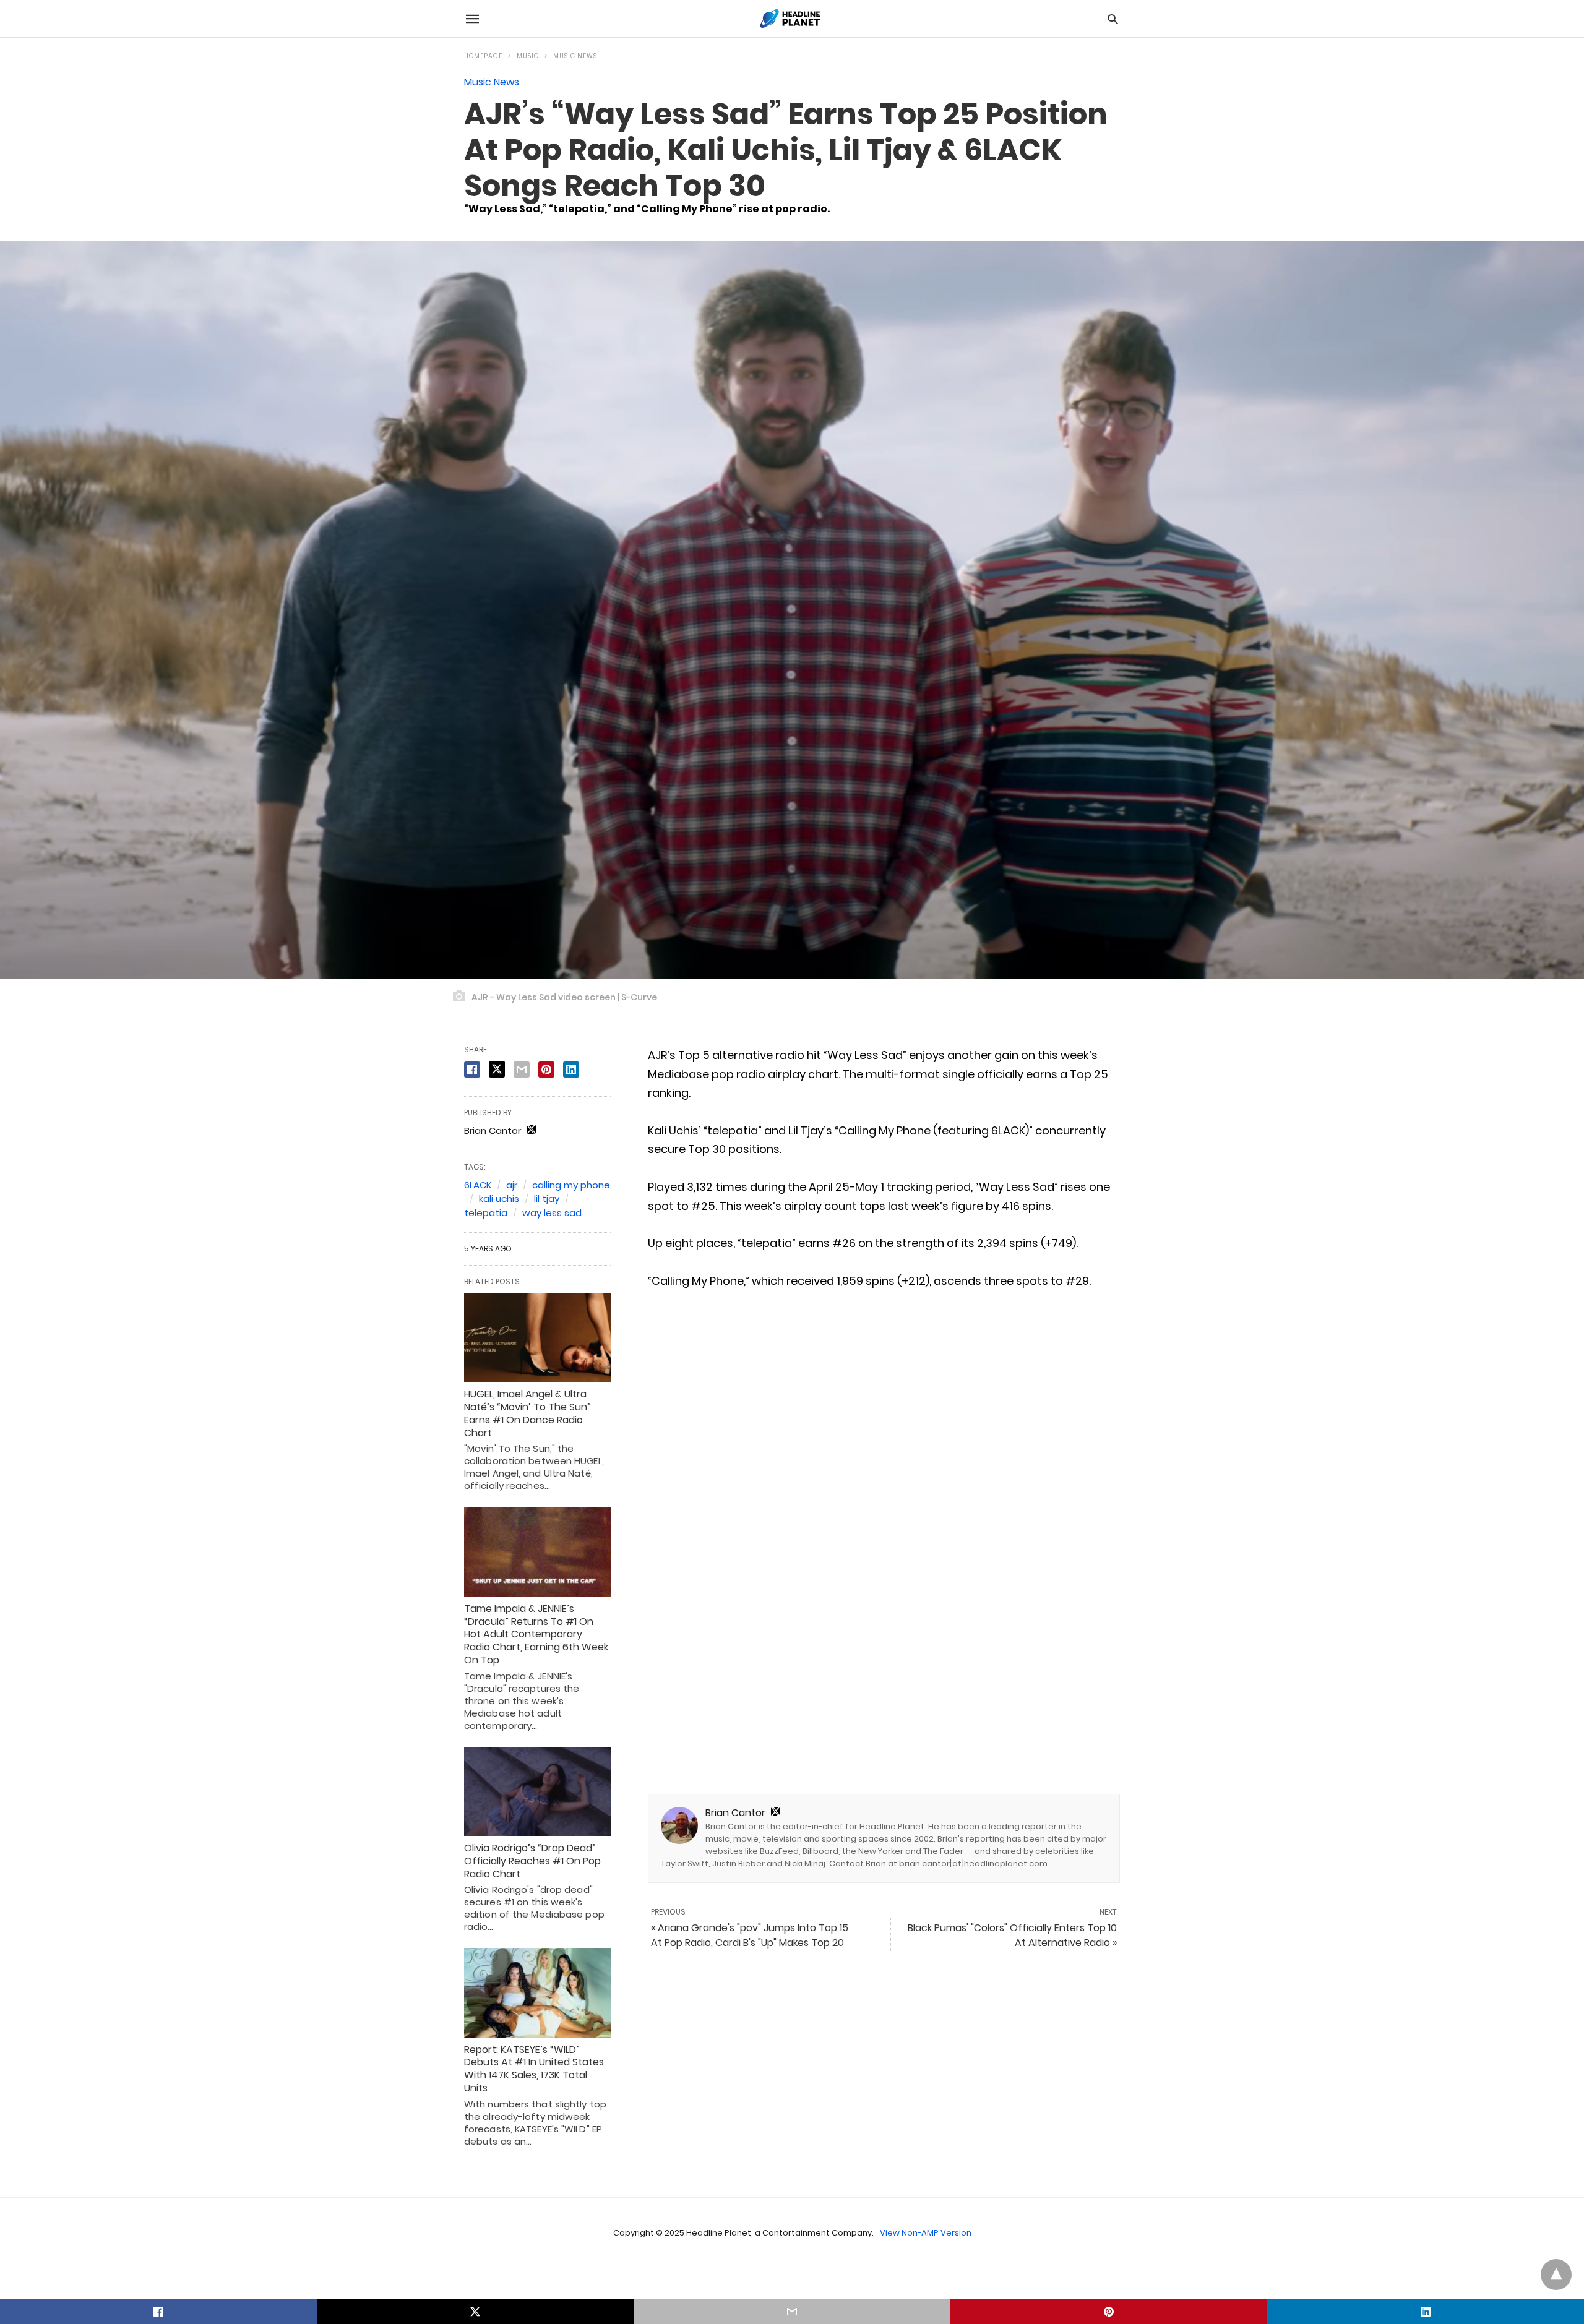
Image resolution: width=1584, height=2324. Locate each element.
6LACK (478, 1185)
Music (528, 56)
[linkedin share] (571, 1070)
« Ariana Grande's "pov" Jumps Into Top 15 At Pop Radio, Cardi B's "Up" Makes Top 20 (750, 1935)
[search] (1113, 19)
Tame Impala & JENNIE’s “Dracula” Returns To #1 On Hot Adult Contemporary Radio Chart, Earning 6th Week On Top (536, 1634)
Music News (575, 56)
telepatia (486, 1213)
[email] (792, 2312)
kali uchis (499, 1198)
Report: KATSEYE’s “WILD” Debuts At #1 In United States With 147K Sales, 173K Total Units (534, 2069)
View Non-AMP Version (926, 2233)
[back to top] (1556, 2275)
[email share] (522, 1070)
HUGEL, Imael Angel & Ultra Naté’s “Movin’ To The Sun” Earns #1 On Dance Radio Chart (527, 1413)
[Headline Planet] (791, 19)
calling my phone (571, 1185)
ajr (512, 1185)
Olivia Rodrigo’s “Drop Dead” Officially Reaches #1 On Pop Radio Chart (532, 1861)
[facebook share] (472, 1070)
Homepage (483, 56)
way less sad (552, 1213)
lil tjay (547, 1198)
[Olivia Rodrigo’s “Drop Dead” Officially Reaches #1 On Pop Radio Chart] (537, 1791)
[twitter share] (497, 1069)
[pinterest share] (546, 1070)
